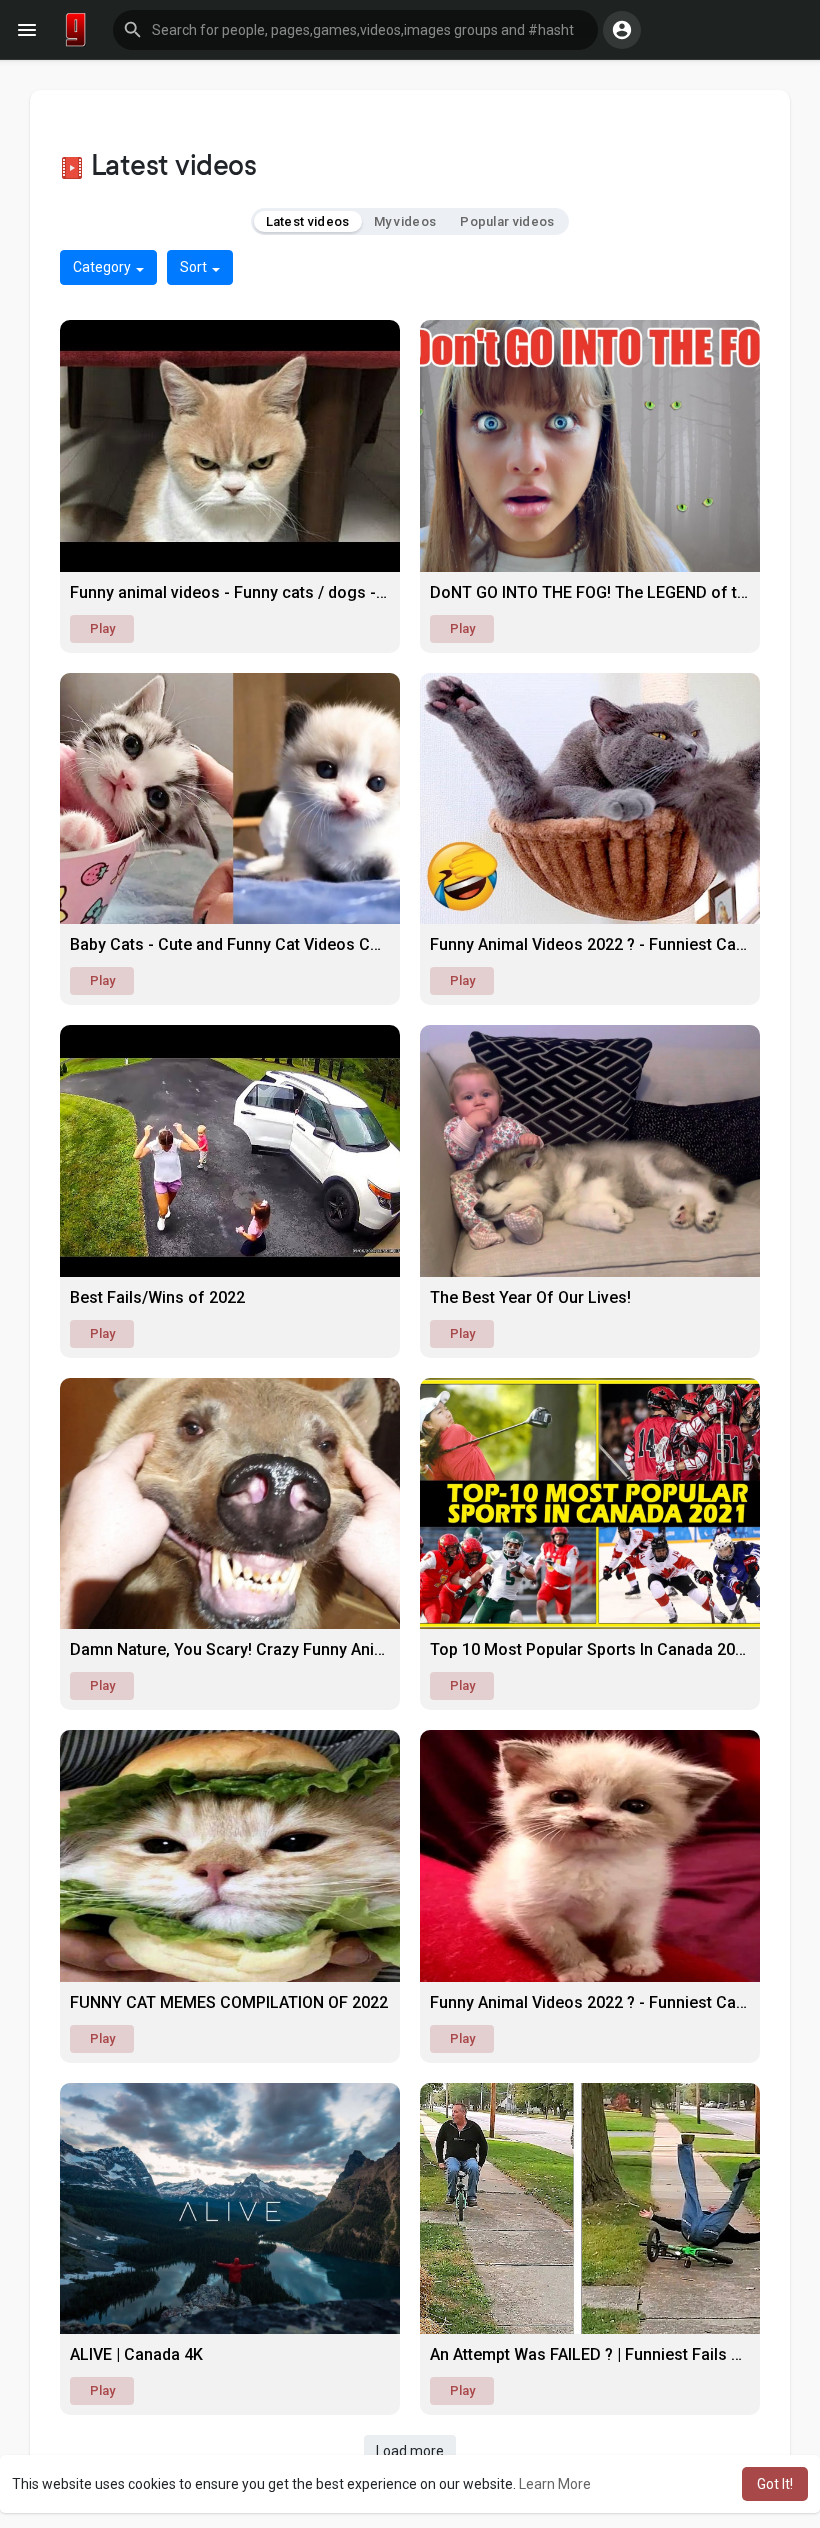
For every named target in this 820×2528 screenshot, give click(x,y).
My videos (405, 221)
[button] (355, 30)
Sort (195, 267)
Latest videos (308, 221)
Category (103, 267)
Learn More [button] (555, 2484)
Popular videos (507, 221)
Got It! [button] (775, 2484)
